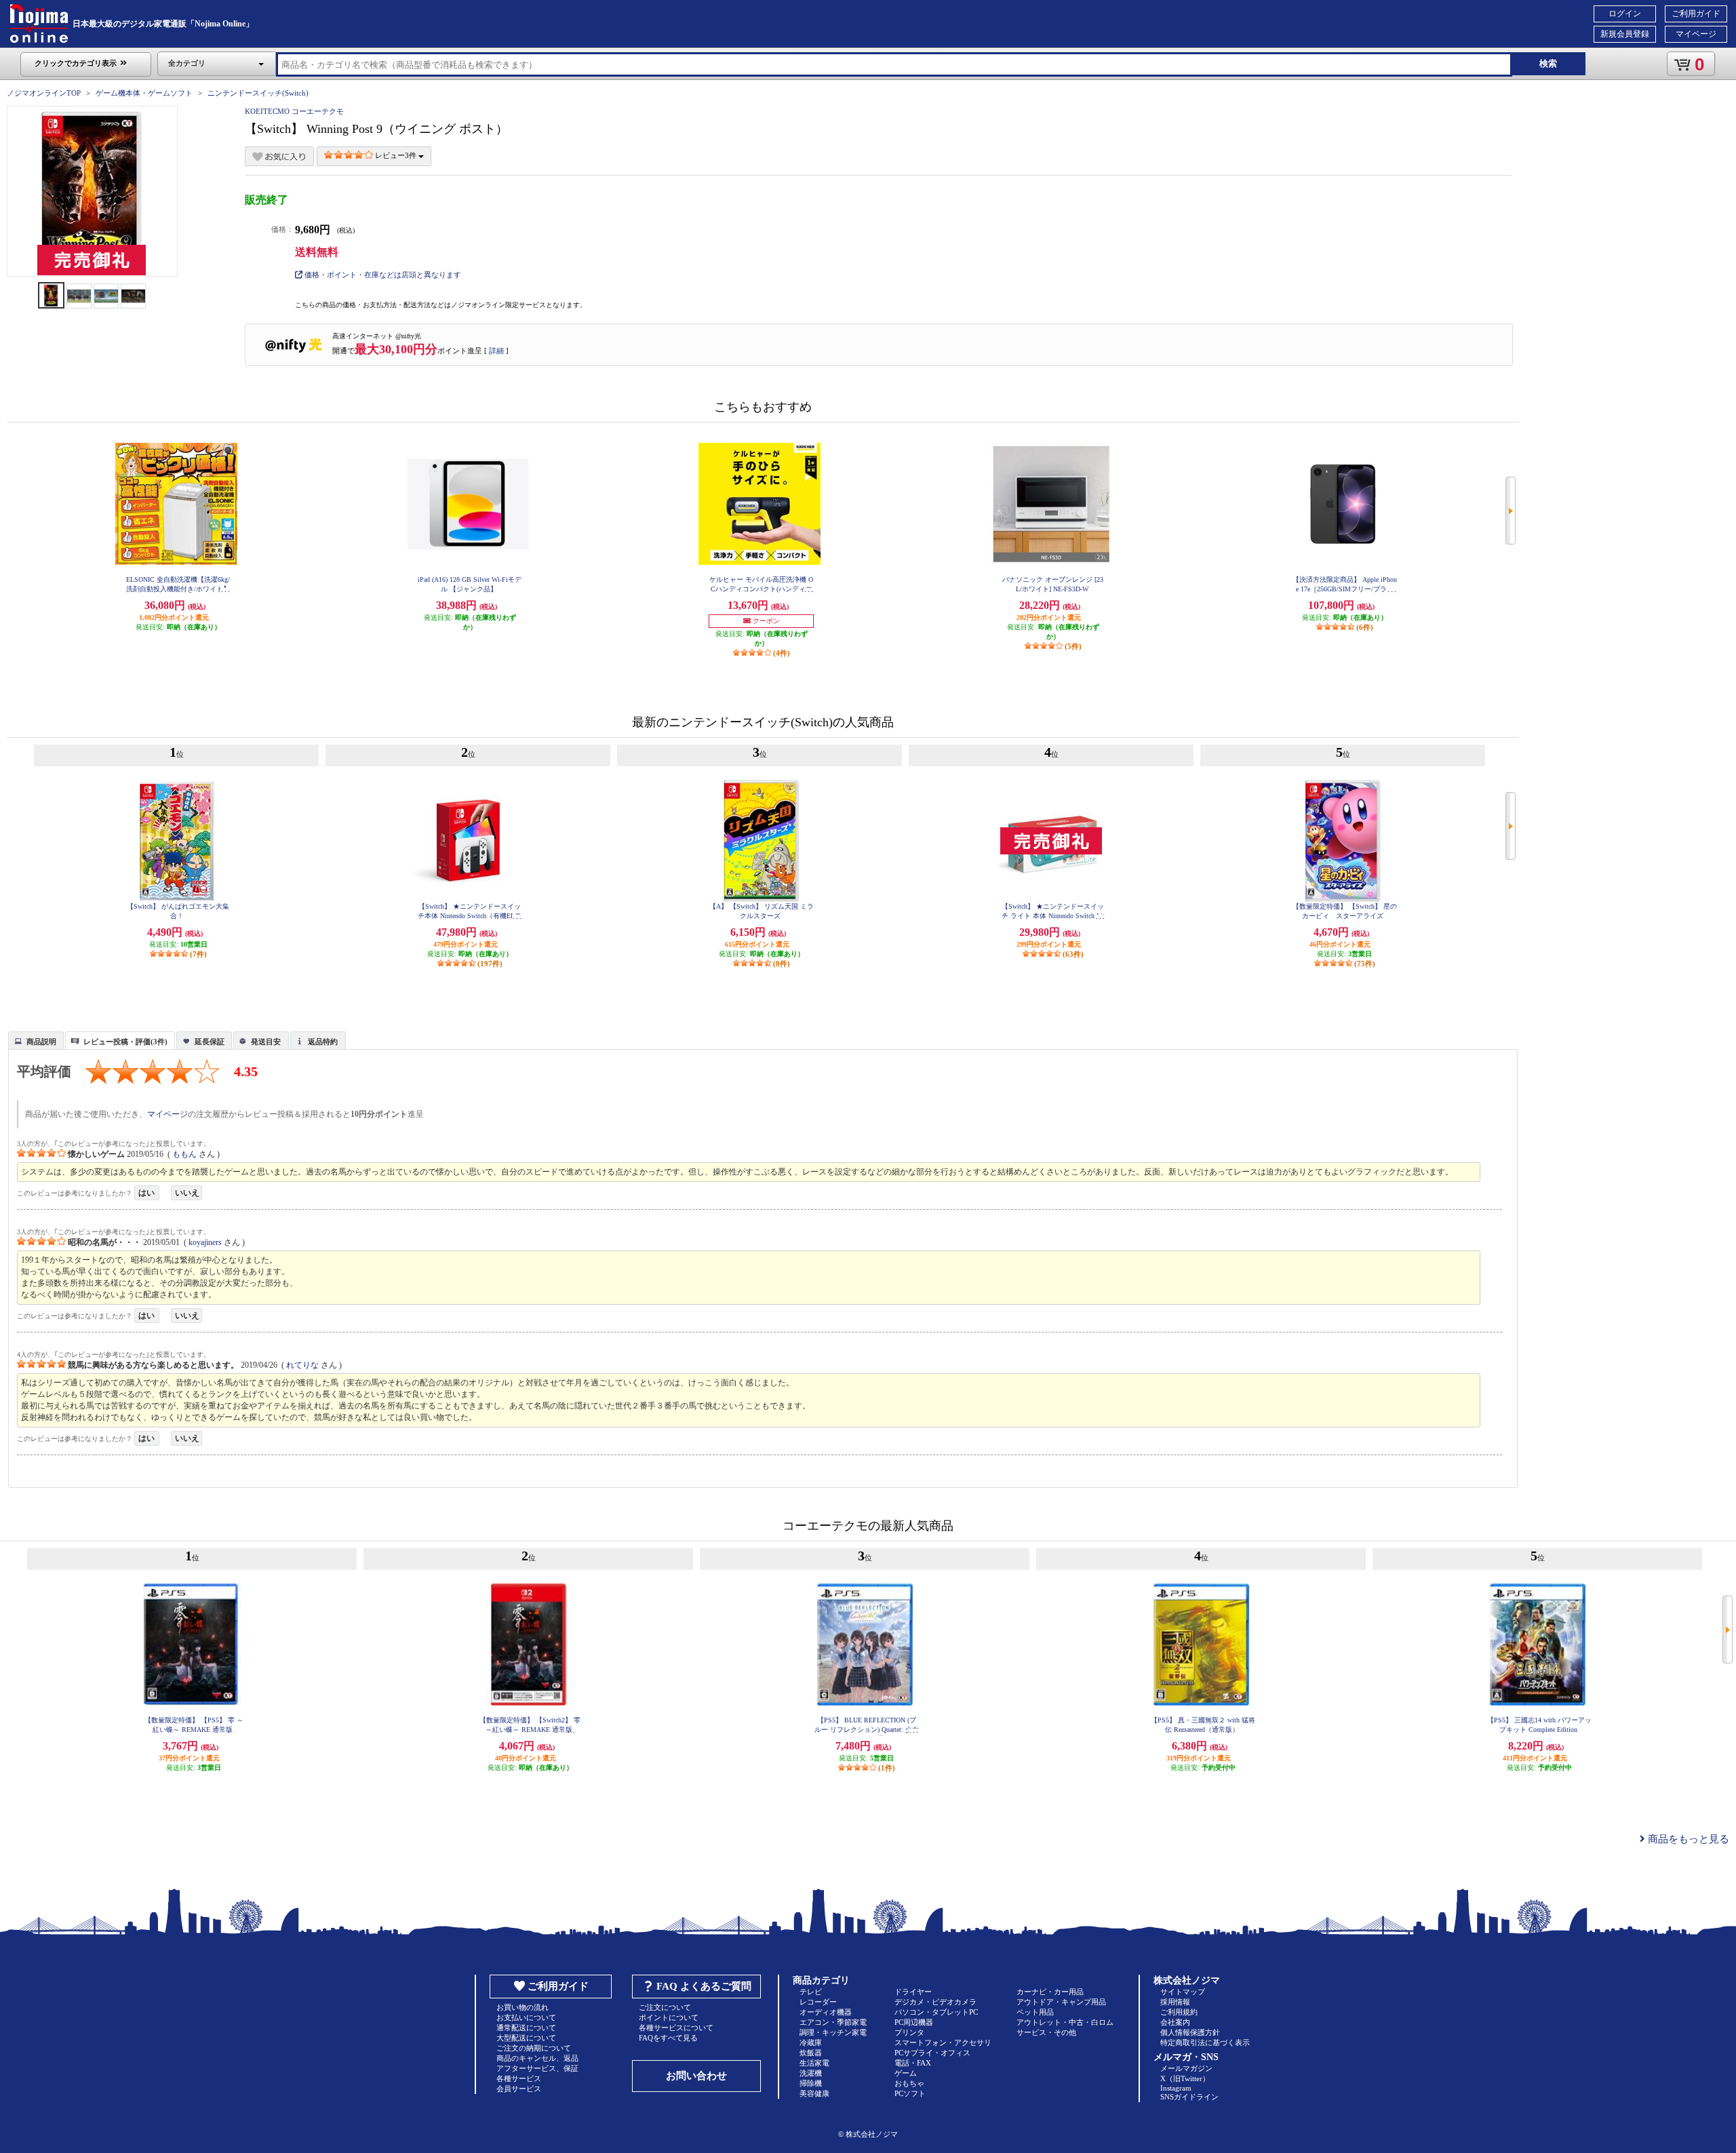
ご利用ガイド (1696, 14)
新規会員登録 (1625, 34)
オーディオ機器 (826, 2012)
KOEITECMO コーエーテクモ (294, 111)
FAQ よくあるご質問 (704, 1986)
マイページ (1696, 34)
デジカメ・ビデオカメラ (935, 2002)
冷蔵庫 (811, 2042)
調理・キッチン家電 (833, 2032)
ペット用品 (1035, 2012)
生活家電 (814, 2063)
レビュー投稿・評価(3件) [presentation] (125, 1042)
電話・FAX (913, 2063)
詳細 (496, 351)
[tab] (36, 1040)
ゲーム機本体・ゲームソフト (144, 93)
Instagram (1176, 2088)
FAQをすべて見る (668, 2038)
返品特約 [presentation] (323, 1042)
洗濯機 (811, 2073)
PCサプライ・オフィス (932, 2053)
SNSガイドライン (1189, 2097)
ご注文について (665, 2007)
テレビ (811, 1992)
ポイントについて (669, 2017)
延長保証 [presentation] (210, 1042)
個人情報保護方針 (1190, 2032)
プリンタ (909, 2032)
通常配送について (526, 2028)
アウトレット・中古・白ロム (1065, 2022)
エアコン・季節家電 (833, 2022)
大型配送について (526, 2038)
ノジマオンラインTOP (44, 93)
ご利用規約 (1179, 2012)
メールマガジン (1186, 2068)
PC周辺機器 (914, 2022)
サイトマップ (1183, 1992)
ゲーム (906, 2073)
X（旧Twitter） (1185, 2078)
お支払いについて (526, 2017)
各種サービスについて (676, 2028)
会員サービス (519, 2089)
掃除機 (811, 2083)
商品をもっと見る (1687, 1839)
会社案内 (1175, 2022)
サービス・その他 (1046, 2032)
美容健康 (814, 2093)
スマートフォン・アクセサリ (943, 2042)
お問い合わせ (696, 2076)
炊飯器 (811, 2053)
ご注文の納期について (534, 2048)
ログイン (1625, 14)
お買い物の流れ (522, 2007)
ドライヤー (913, 1992)
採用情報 (1175, 2002)
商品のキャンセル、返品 (537, 2058)
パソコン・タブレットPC (936, 2012)
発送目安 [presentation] (266, 1042)
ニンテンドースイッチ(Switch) (258, 93)
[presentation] (34, 1040)
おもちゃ (909, 2083)
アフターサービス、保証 (537, 2068)
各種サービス (519, 2078)
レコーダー (818, 2002)
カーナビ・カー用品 (1050, 1992)
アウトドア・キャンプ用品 (1061, 2002)
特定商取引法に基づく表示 (1205, 2042)
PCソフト (910, 2093)
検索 (1548, 63)
